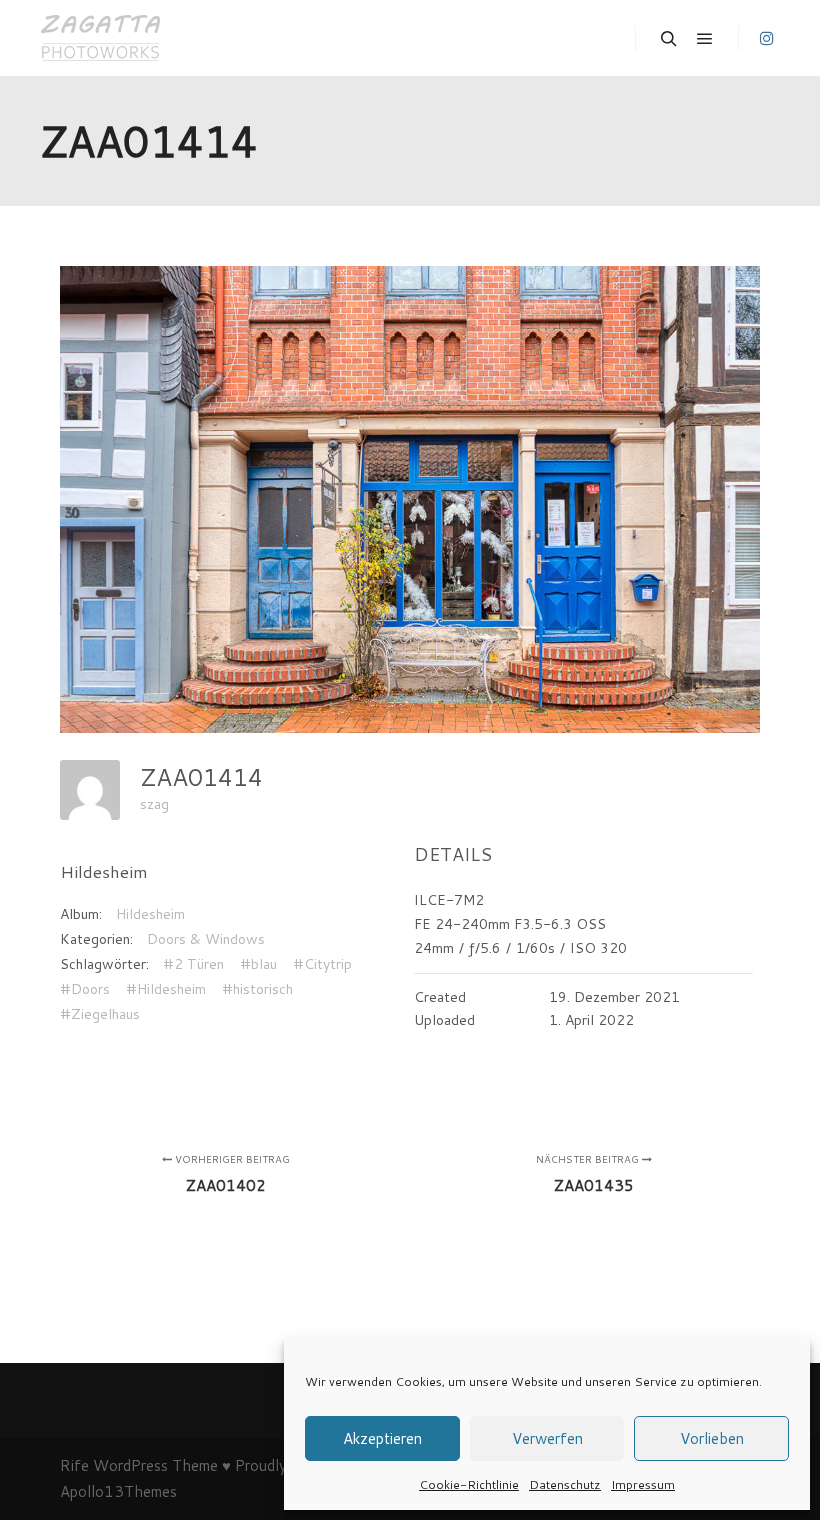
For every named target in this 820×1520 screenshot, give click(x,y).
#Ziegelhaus (100, 1014)
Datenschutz (565, 1484)
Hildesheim (150, 914)
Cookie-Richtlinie (469, 1484)
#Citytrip (322, 964)
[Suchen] (669, 39)
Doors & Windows (206, 939)
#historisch (257, 989)
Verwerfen (547, 1438)
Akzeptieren (382, 1438)
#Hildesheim (166, 989)
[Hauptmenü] (705, 39)
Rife (74, 1465)
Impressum (643, 1484)
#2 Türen (193, 964)
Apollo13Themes (118, 1491)
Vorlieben (712, 1438)
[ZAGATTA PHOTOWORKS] (100, 38)
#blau (258, 964)
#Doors (85, 989)
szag (154, 804)
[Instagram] (767, 38)
